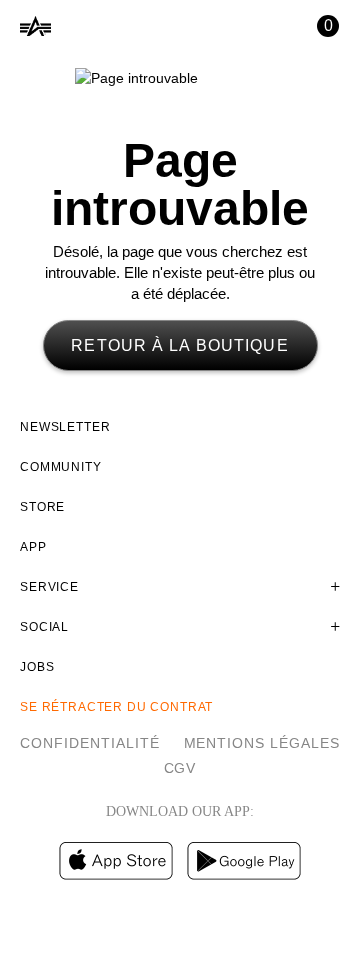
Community (61, 467)
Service (49, 587)
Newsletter (65, 427)
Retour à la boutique (179, 345)
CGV (180, 768)
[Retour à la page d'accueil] (35, 26)
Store (42, 507)
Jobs (37, 667)
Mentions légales (262, 743)
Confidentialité (90, 743)
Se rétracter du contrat (116, 707)
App (33, 547)
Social (44, 627)
